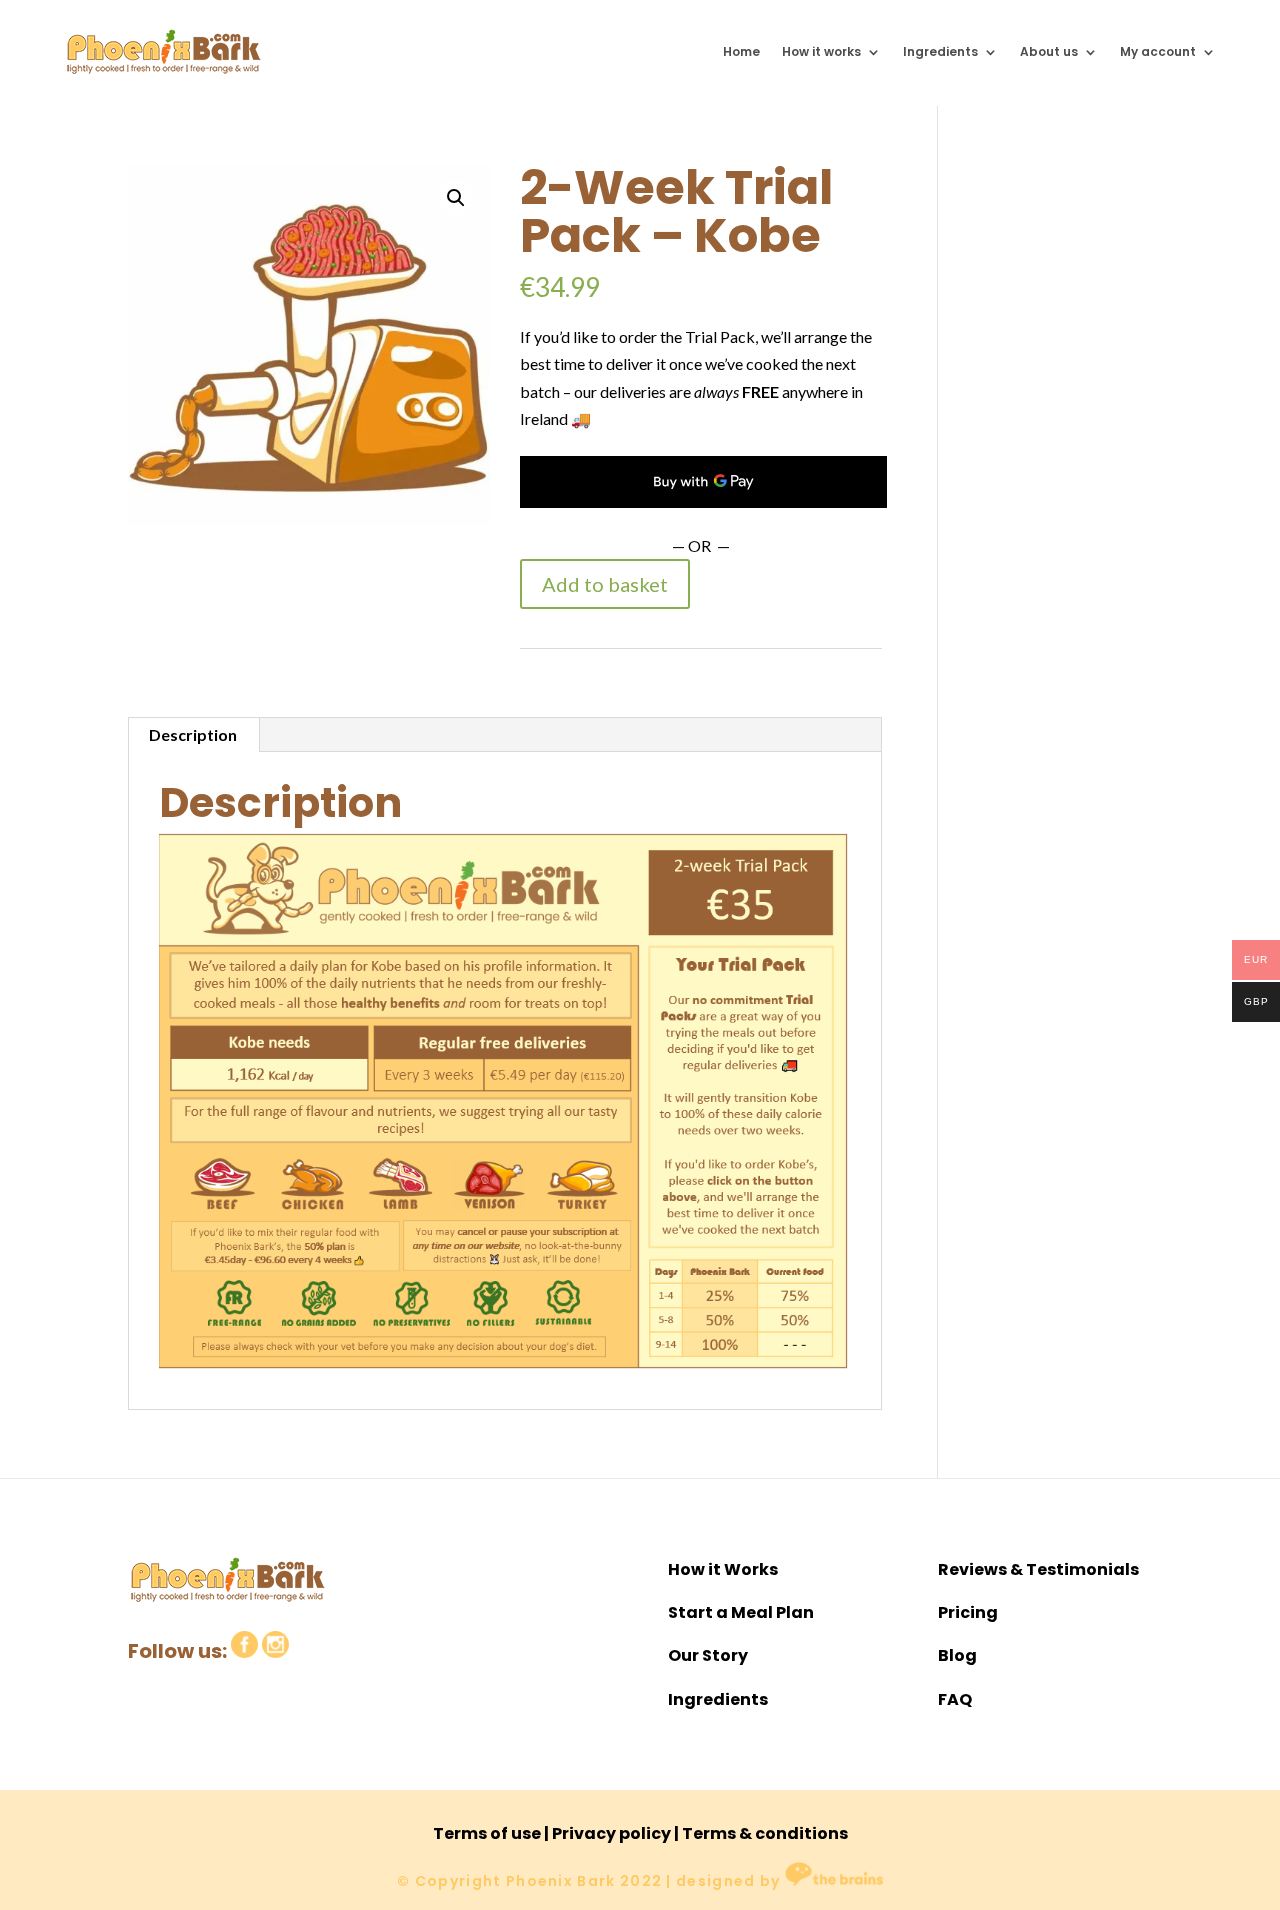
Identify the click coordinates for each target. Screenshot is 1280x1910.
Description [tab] (193, 734)
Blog (957, 1655)
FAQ (955, 1699)
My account (1158, 51)
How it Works (723, 1569)
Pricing (968, 1612)
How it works (821, 51)
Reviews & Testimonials (1038, 1569)
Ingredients (940, 51)
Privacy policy (611, 1833)
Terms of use (487, 1833)
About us (1049, 51)
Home (741, 51)
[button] (456, 198)
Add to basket (605, 584)
